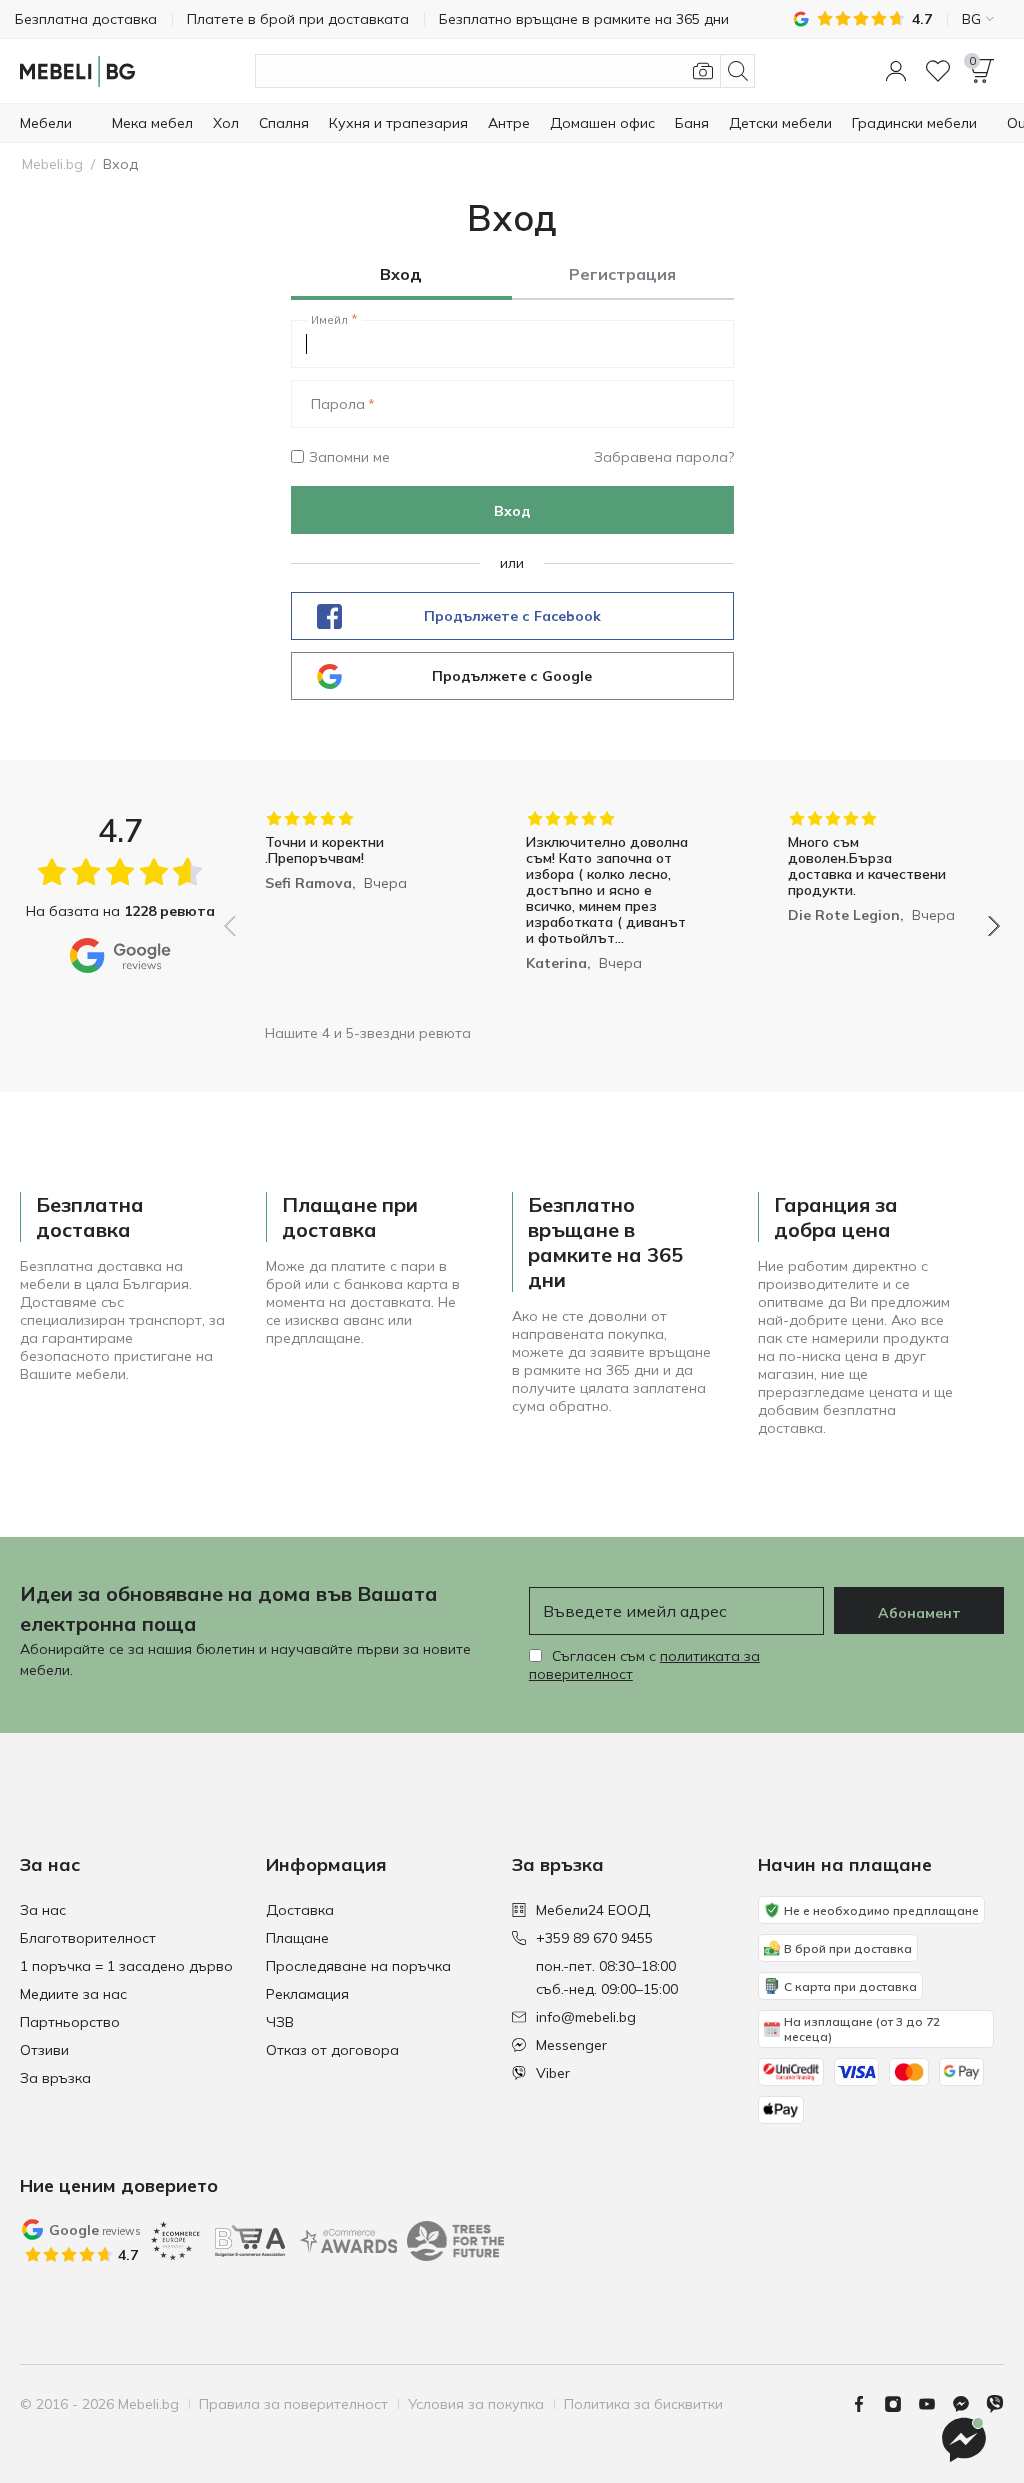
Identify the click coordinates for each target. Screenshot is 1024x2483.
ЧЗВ (280, 2022)
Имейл (329, 320)
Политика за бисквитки (643, 2404)
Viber (553, 2073)
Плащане (297, 1938)
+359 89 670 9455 (594, 1938)
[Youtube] (935, 2404)
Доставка (300, 1910)
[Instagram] (901, 2404)
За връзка (55, 2078)
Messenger (571, 2045)
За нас (43, 1910)
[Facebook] (867, 2404)
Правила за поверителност (293, 2404)
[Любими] (938, 71)
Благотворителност (88, 1938)
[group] (350, 912)
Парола (338, 404)
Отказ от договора (332, 2050)
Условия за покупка (476, 2404)
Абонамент (919, 1613)
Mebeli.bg (52, 164)
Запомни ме (349, 457)
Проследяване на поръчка (358, 1966)
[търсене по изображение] (703, 71)
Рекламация (307, 1994)
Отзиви (44, 2050)
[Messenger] (969, 2404)
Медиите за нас (73, 1994)
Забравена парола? (664, 457)
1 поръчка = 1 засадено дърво (126, 1966)
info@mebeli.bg (586, 2017)
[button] (896, 71)
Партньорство (70, 2022)
